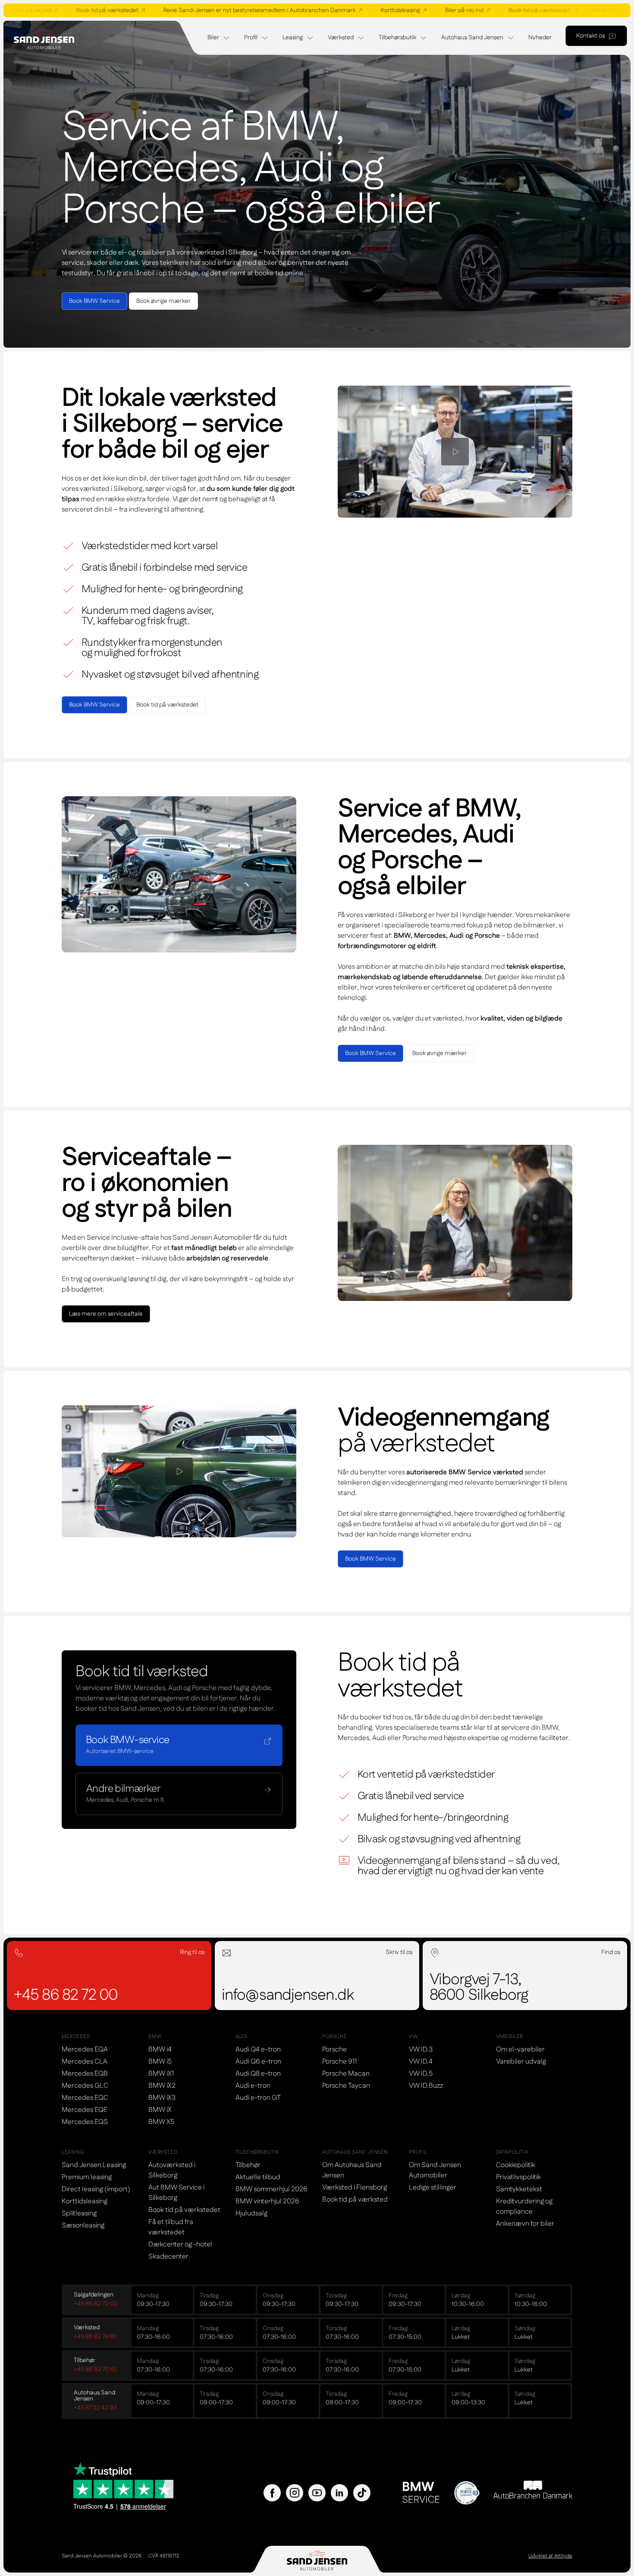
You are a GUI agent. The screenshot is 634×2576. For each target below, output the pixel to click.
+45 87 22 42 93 (95, 2408)
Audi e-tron (253, 2086)
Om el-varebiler (520, 2050)
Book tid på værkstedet (75, 10)
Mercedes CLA (85, 2062)
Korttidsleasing (368, 10)
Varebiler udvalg (521, 2062)
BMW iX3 (162, 2098)
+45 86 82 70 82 (96, 2369)
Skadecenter (168, 2257)
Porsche (334, 2050)
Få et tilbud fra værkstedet (171, 2227)
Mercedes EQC (85, 2098)
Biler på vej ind (432, 10)
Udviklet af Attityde (550, 2556)
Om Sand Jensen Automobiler (435, 2170)
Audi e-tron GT (258, 2098)
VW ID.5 (421, 2074)
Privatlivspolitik (518, 2177)
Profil (251, 38)
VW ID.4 (421, 2062)
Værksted (341, 38)
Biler (213, 38)
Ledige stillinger (433, 2188)
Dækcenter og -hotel (180, 2245)
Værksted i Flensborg (355, 2188)
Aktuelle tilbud (258, 2177)
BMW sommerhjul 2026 (271, 2189)
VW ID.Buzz (426, 2086)
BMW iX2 (162, 2086)
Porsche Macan (346, 2074)
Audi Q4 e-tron (258, 2050)
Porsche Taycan (346, 2086)
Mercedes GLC (85, 2086)
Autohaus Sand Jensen (472, 38)
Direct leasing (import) (96, 2189)
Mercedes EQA (85, 2050)
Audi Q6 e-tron (258, 2062)
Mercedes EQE (85, 2110)
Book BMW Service (94, 301)
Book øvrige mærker (163, 301)
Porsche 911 (339, 2062)
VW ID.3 (421, 2050)
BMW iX (160, 2110)
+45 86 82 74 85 (95, 2337)
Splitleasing (79, 2213)
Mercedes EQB (85, 2074)
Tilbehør (248, 2165)
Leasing (293, 38)
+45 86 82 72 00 (96, 2304)
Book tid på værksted (355, 2200)
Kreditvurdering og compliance (524, 2207)
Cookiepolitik (516, 2165)
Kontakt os (590, 36)
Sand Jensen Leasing (94, 2165)
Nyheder (540, 38)
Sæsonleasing (83, 2226)
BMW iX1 (161, 2074)
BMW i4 (160, 2050)
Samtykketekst (519, 2189)
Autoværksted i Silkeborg (172, 2170)
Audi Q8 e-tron (258, 2074)
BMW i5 (160, 2062)
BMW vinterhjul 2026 (267, 2201)
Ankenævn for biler (525, 2224)
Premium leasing (87, 2177)
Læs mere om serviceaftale (106, 1314)
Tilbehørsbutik (397, 38)
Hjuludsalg (251, 2213)
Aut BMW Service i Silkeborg (176, 2193)
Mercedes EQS (85, 2122)
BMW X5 (161, 2122)
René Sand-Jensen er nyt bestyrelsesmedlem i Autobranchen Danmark (227, 10)
